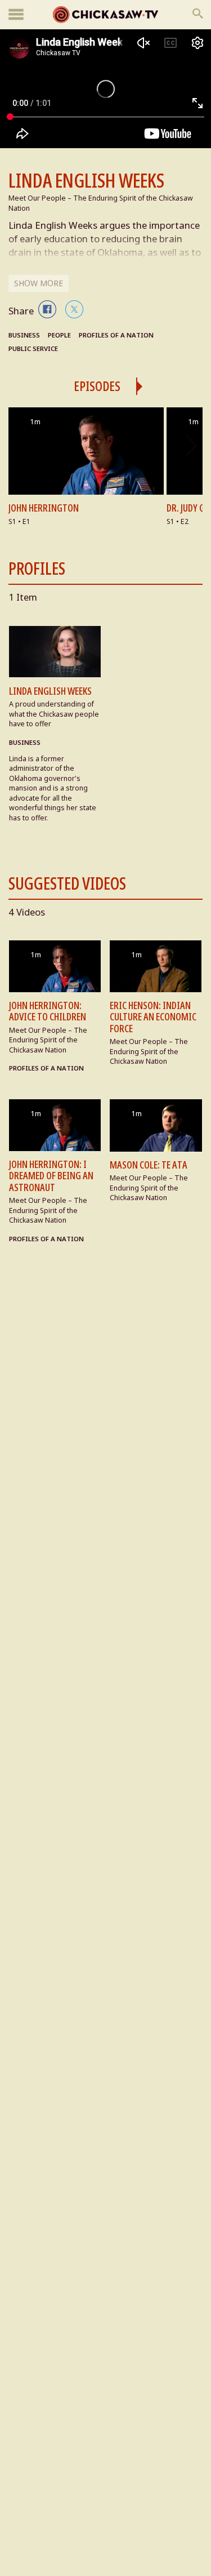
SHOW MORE (39, 283)
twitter (74, 309)
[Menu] (16, 15)
